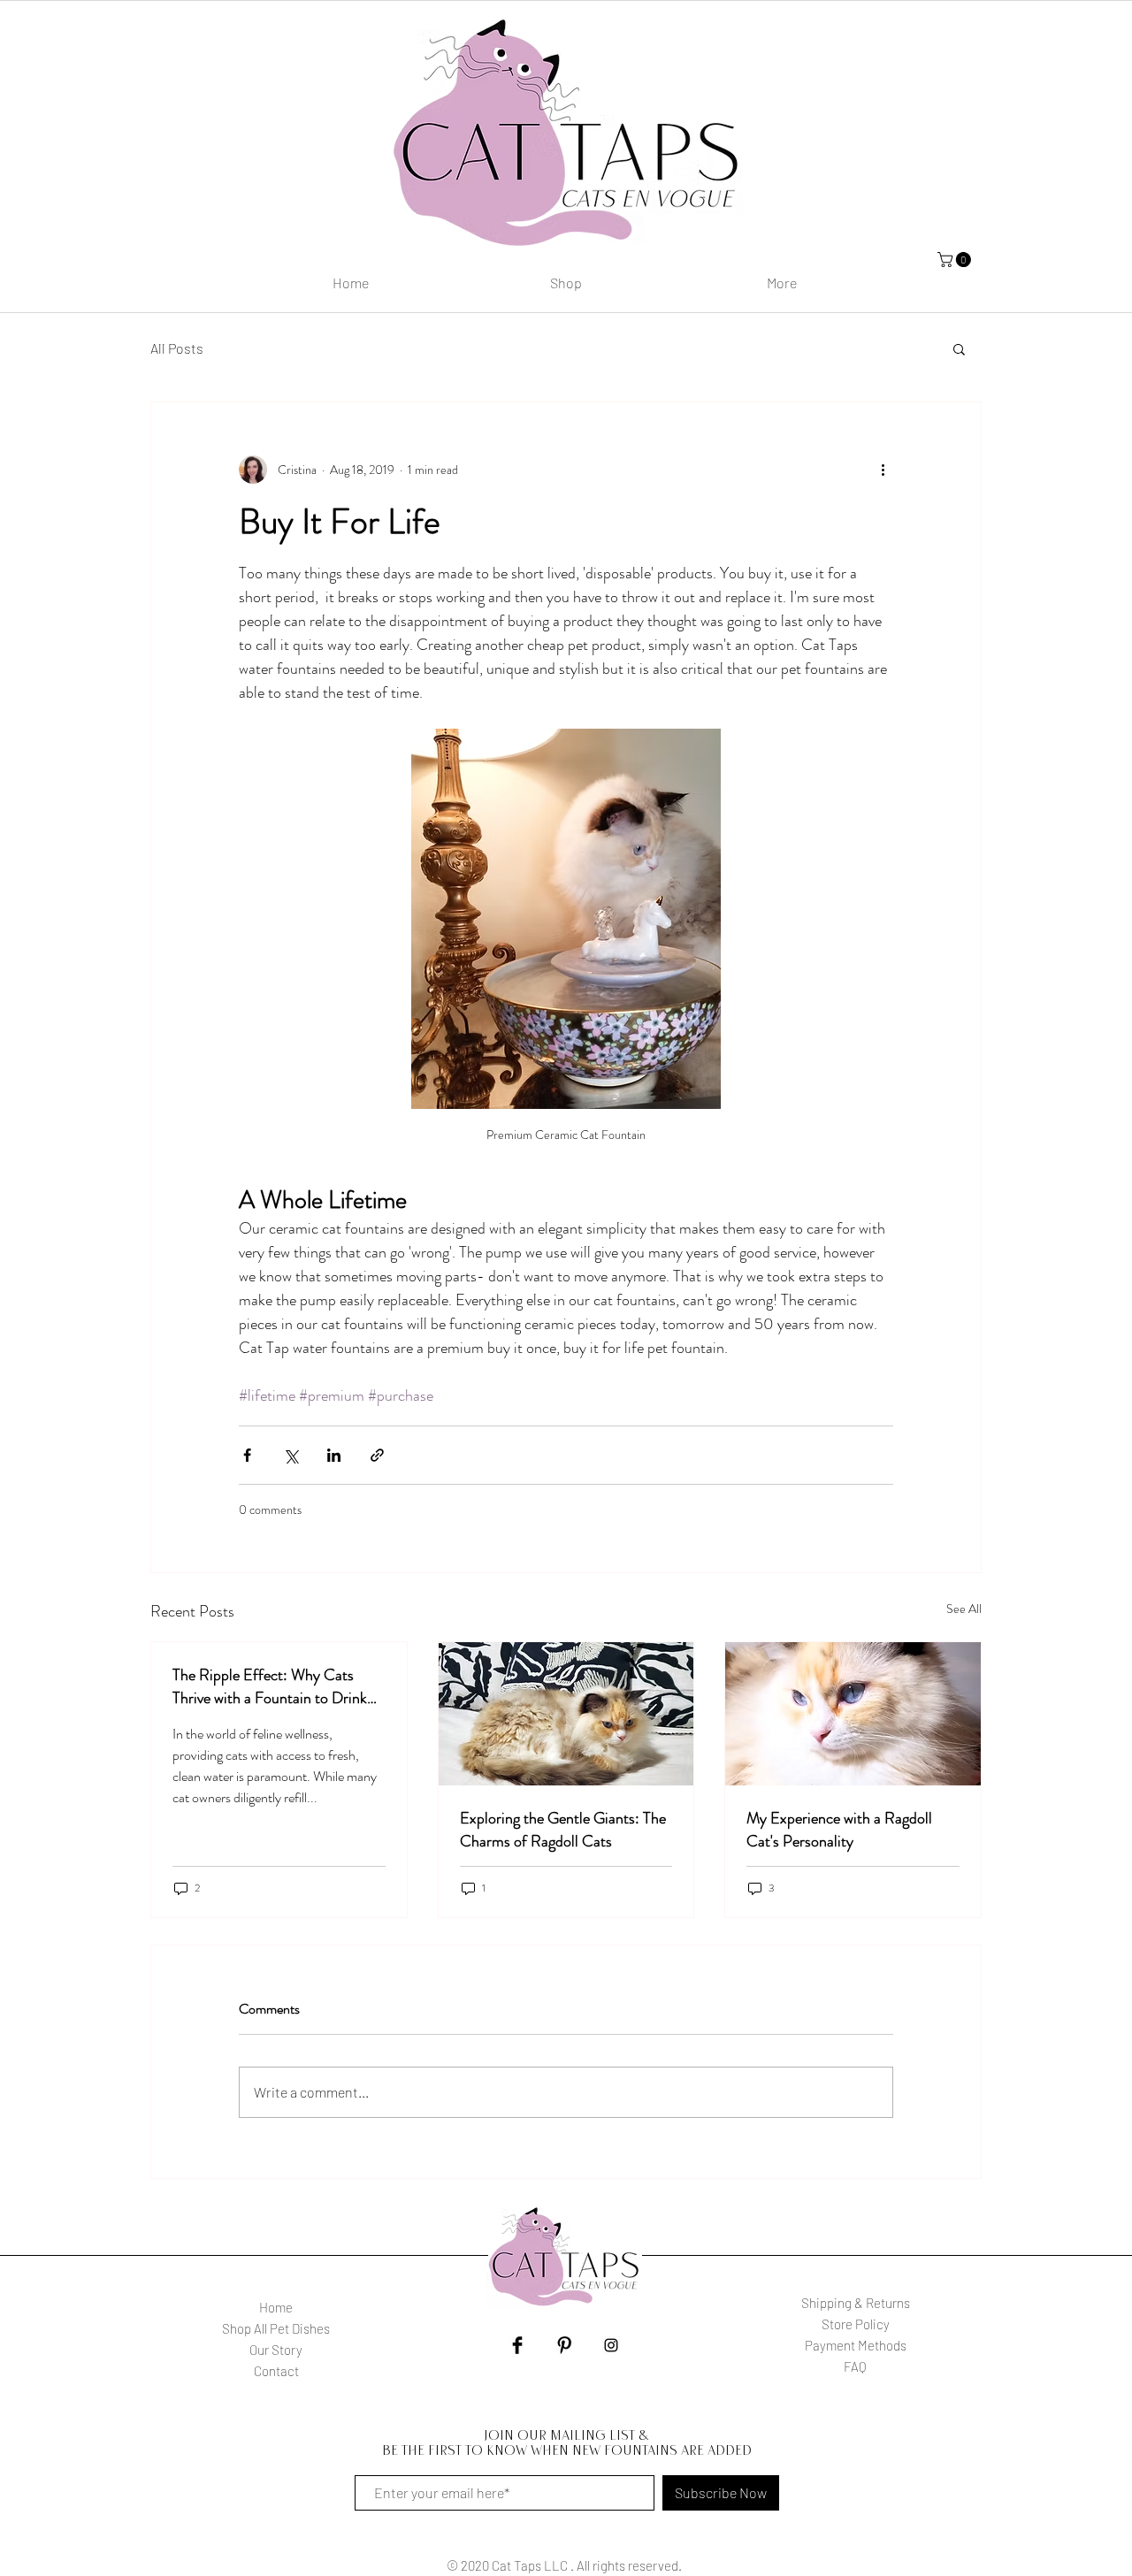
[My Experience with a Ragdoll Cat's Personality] (853, 1714)
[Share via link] (377, 1455)
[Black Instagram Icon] (611, 2345)
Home (276, 2307)
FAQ (855, 2366)
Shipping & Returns (856, 2303)
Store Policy (856, 2324)
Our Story (276, 2350)
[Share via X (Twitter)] (291, 1455)
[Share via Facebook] (247, 1455)
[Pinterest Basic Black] (564, 2345)
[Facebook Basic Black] (517, 2345)
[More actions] (883, 470)
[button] (959, 348)
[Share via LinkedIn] (334, 1455)
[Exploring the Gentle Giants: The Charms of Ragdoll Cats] (566, 1714)
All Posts (177, 348)
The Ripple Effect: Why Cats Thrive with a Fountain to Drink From (270, 1686)
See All (964, 1609)
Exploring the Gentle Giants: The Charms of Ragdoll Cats (563, 1830)
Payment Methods (856, 2345)
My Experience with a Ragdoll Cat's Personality (839, 1830)
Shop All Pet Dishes (276, 2328)
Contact (276, 2371)
